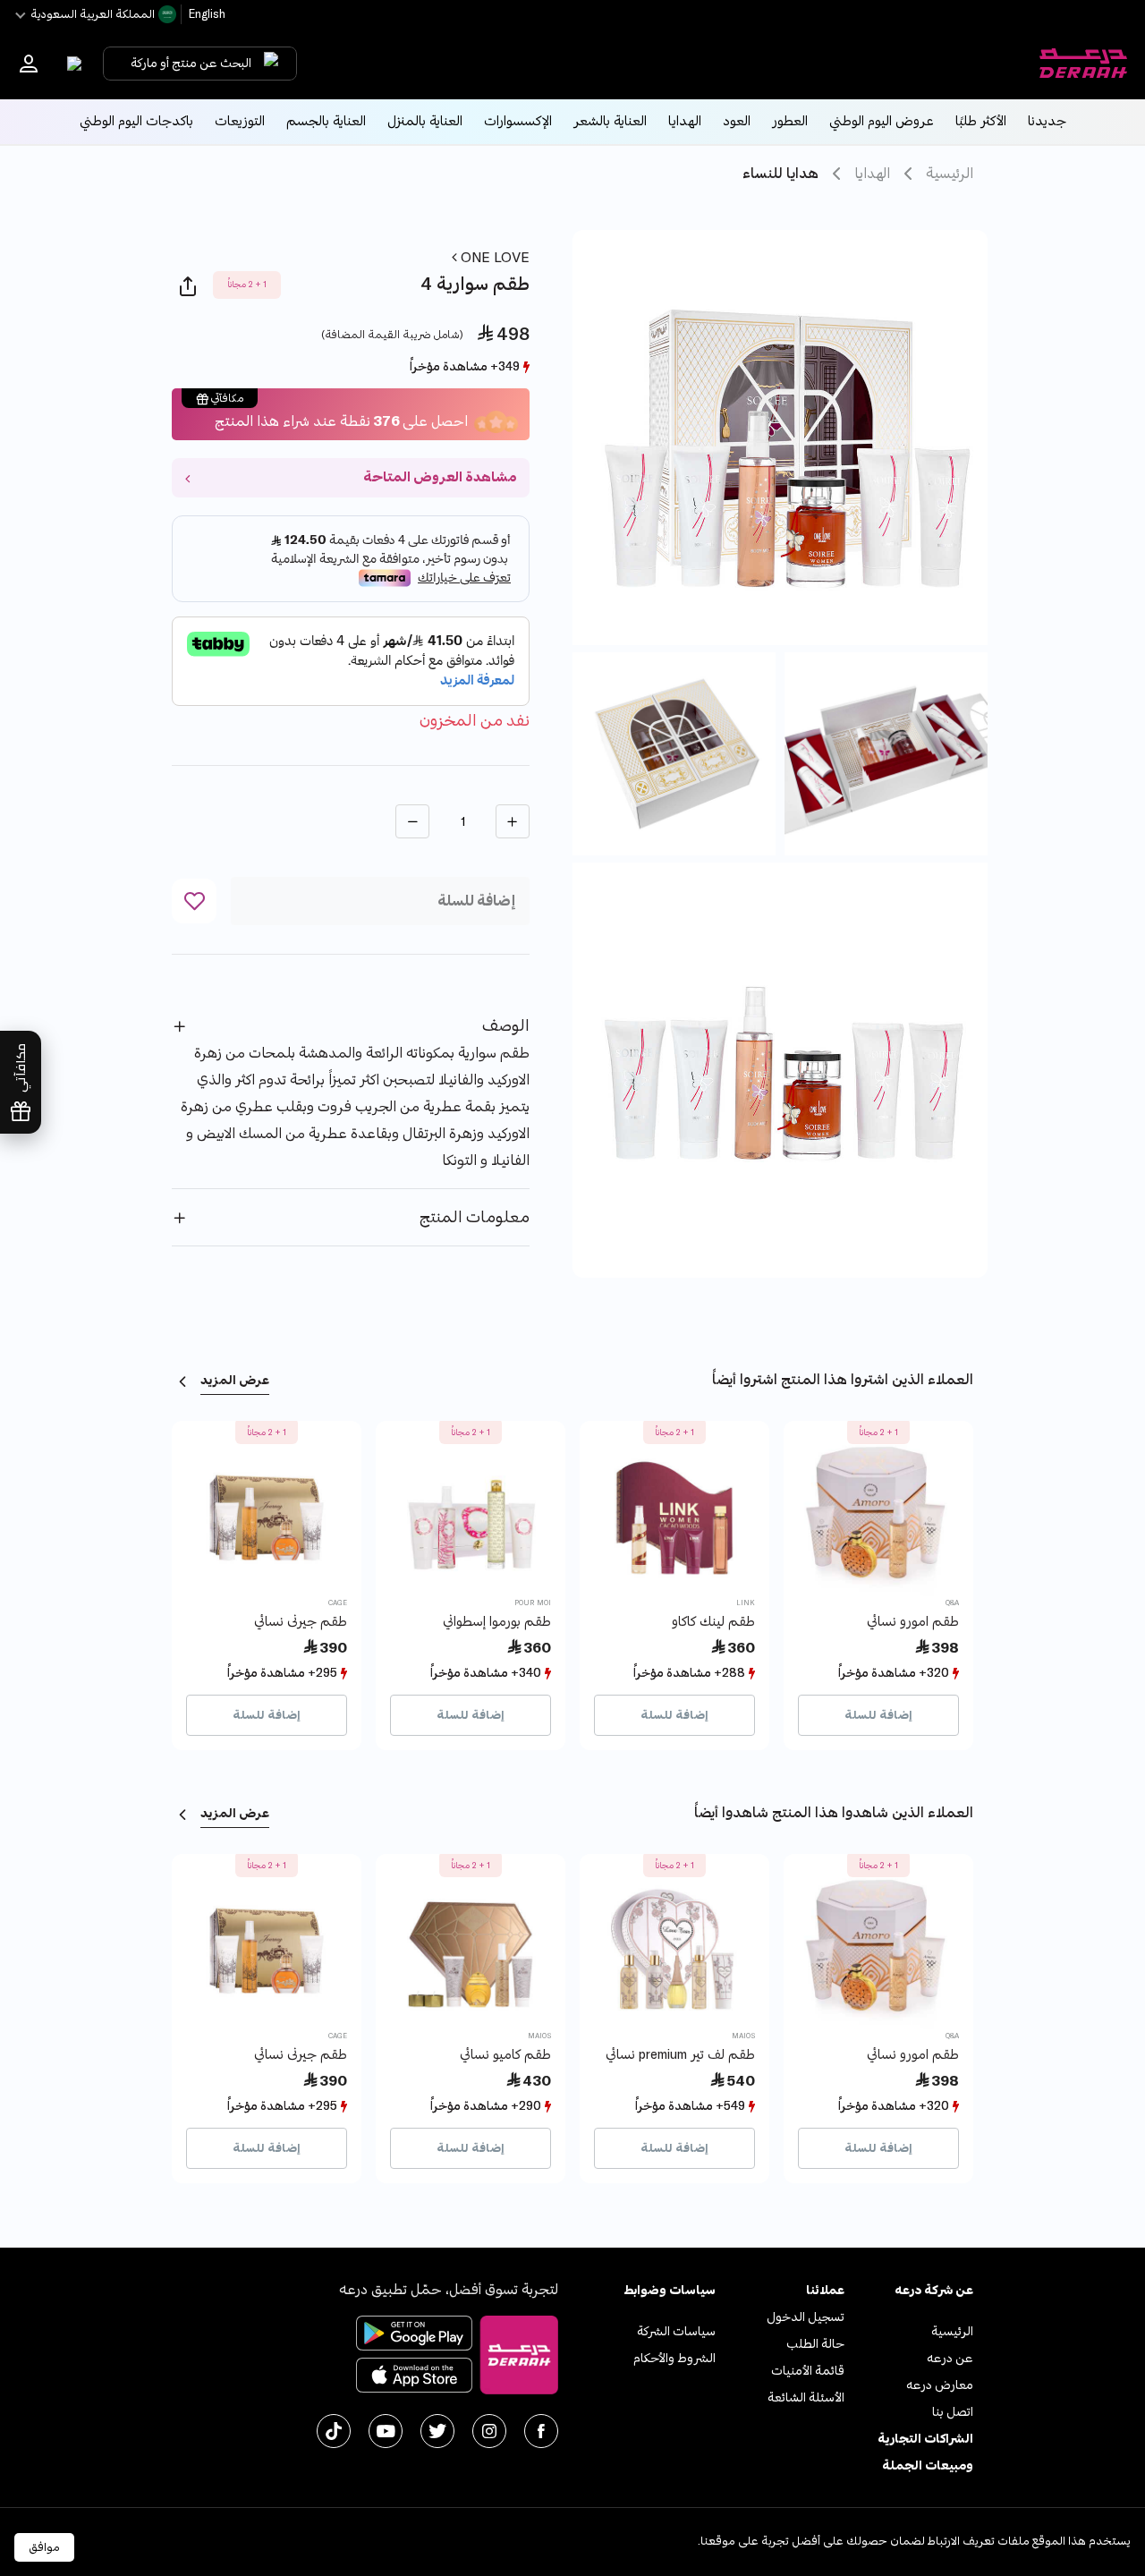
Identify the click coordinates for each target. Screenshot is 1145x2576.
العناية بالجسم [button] (326, 121)
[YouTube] (386, 2431)
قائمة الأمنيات (808, 2371)
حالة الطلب (815, 2344)
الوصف (506, 1026)
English (206, 14)
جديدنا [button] (1047, 121)
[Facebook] (541, 2431)
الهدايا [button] (685, 121)
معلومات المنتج (475, 1217)
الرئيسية (950, 174)
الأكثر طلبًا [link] (981, 121)
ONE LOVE (493, 258)
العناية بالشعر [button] (610, 121)
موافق (44, 2547)
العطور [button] (790, 121)
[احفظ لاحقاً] (194, 901)
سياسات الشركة (676, 2331)
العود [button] (737, 121)
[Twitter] (437, 2431)
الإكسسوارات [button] (518, 121)
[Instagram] (489, 2431)
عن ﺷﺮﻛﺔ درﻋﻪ (934, 2290)
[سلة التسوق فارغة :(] (70, 64)
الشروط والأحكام (674, 2358)
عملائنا (825, 2290)
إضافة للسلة (878, 1715)
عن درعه (950, 2358)
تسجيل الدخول (806, 2317)
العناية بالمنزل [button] (425, 121)
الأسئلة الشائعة (806, 2397)
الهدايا (872, 174)
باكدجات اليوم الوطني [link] (136, 121)
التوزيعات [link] (240, 121)
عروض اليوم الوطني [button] (882, 121)
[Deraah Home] (1082, 64)
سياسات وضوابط (670, 2290)
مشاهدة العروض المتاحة (440, 477)
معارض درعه (940, 2385)
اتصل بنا (953, 2412)
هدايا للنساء (780, 174)
